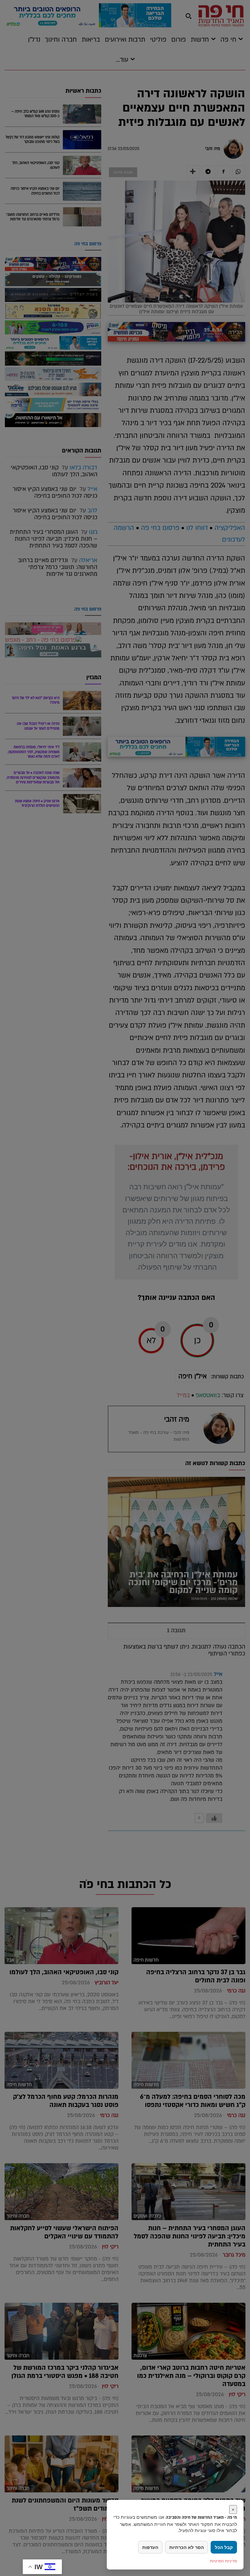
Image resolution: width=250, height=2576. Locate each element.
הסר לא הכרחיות (187, 2547)
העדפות (150, 2547)
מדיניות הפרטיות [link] (223, 2561)
